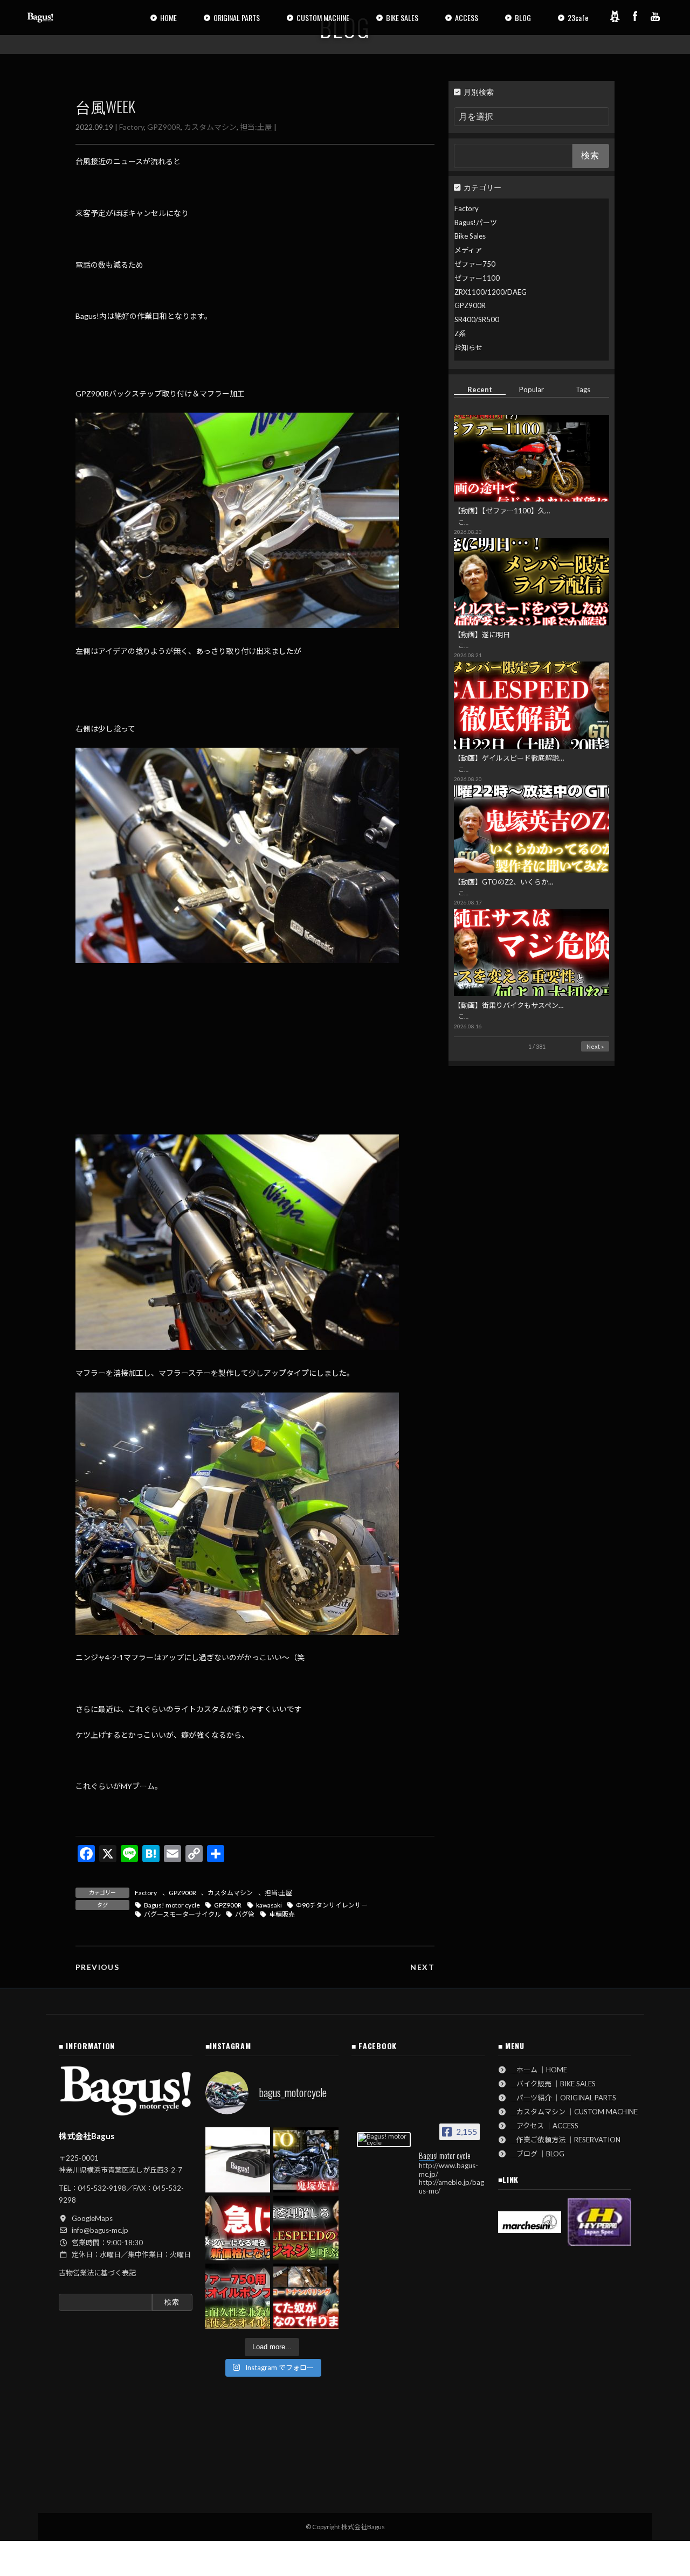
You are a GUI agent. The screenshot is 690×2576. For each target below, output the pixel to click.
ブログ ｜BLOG (537, 2154)
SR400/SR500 (477, 319)
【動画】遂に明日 (482, 635)
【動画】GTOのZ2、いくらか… (503, 882)
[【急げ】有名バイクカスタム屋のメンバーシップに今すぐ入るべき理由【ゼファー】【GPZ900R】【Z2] (238, 2228)
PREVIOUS (97, 1967)
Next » (595, 1046)
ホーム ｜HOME (538, 2070)
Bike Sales (470, 236)
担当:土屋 (256, 127)
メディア (468, 250)
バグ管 (245, 1914)
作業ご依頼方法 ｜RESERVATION (565, 2140)
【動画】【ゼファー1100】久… (502, 511)
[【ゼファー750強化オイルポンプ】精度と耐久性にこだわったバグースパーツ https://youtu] (238, 2296)
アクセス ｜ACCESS (544, 2126)
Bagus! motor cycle (172, 1905)
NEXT (422, 1967)
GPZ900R (164, 127)
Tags (584, 389)
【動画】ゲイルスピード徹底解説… (509, 758)
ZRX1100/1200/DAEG (491, 292)
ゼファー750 (475, 264)
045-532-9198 (102, 2188)
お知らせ (468, 347)
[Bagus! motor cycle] (384, 2140)
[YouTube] (655, 16)
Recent (480, 389)
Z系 (460, 333)
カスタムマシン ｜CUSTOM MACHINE (574, 2112)
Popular (532, 389)
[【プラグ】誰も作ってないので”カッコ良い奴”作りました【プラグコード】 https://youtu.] (306, 2296)
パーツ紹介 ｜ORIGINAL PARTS (563, 2098)
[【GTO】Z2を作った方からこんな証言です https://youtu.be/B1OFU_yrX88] (306, 2160)
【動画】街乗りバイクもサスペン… (509, 1005)
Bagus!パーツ (476, 222)
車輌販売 (282, 1914)
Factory (132, 127)
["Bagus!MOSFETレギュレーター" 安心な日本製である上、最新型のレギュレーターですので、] (238, 2160)
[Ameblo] (615, 16)
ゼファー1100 (477, 278)
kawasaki (269, 1905)
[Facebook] (635, 16)
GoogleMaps (92, 2218)
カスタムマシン (210, 127)
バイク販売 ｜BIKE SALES (553, 2084)
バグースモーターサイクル (182, 1914)
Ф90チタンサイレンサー (332, 1905)
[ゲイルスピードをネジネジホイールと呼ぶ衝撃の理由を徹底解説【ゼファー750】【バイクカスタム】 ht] (306, 2228)
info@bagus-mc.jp (100, 2230)
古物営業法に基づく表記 (97, 2273)
